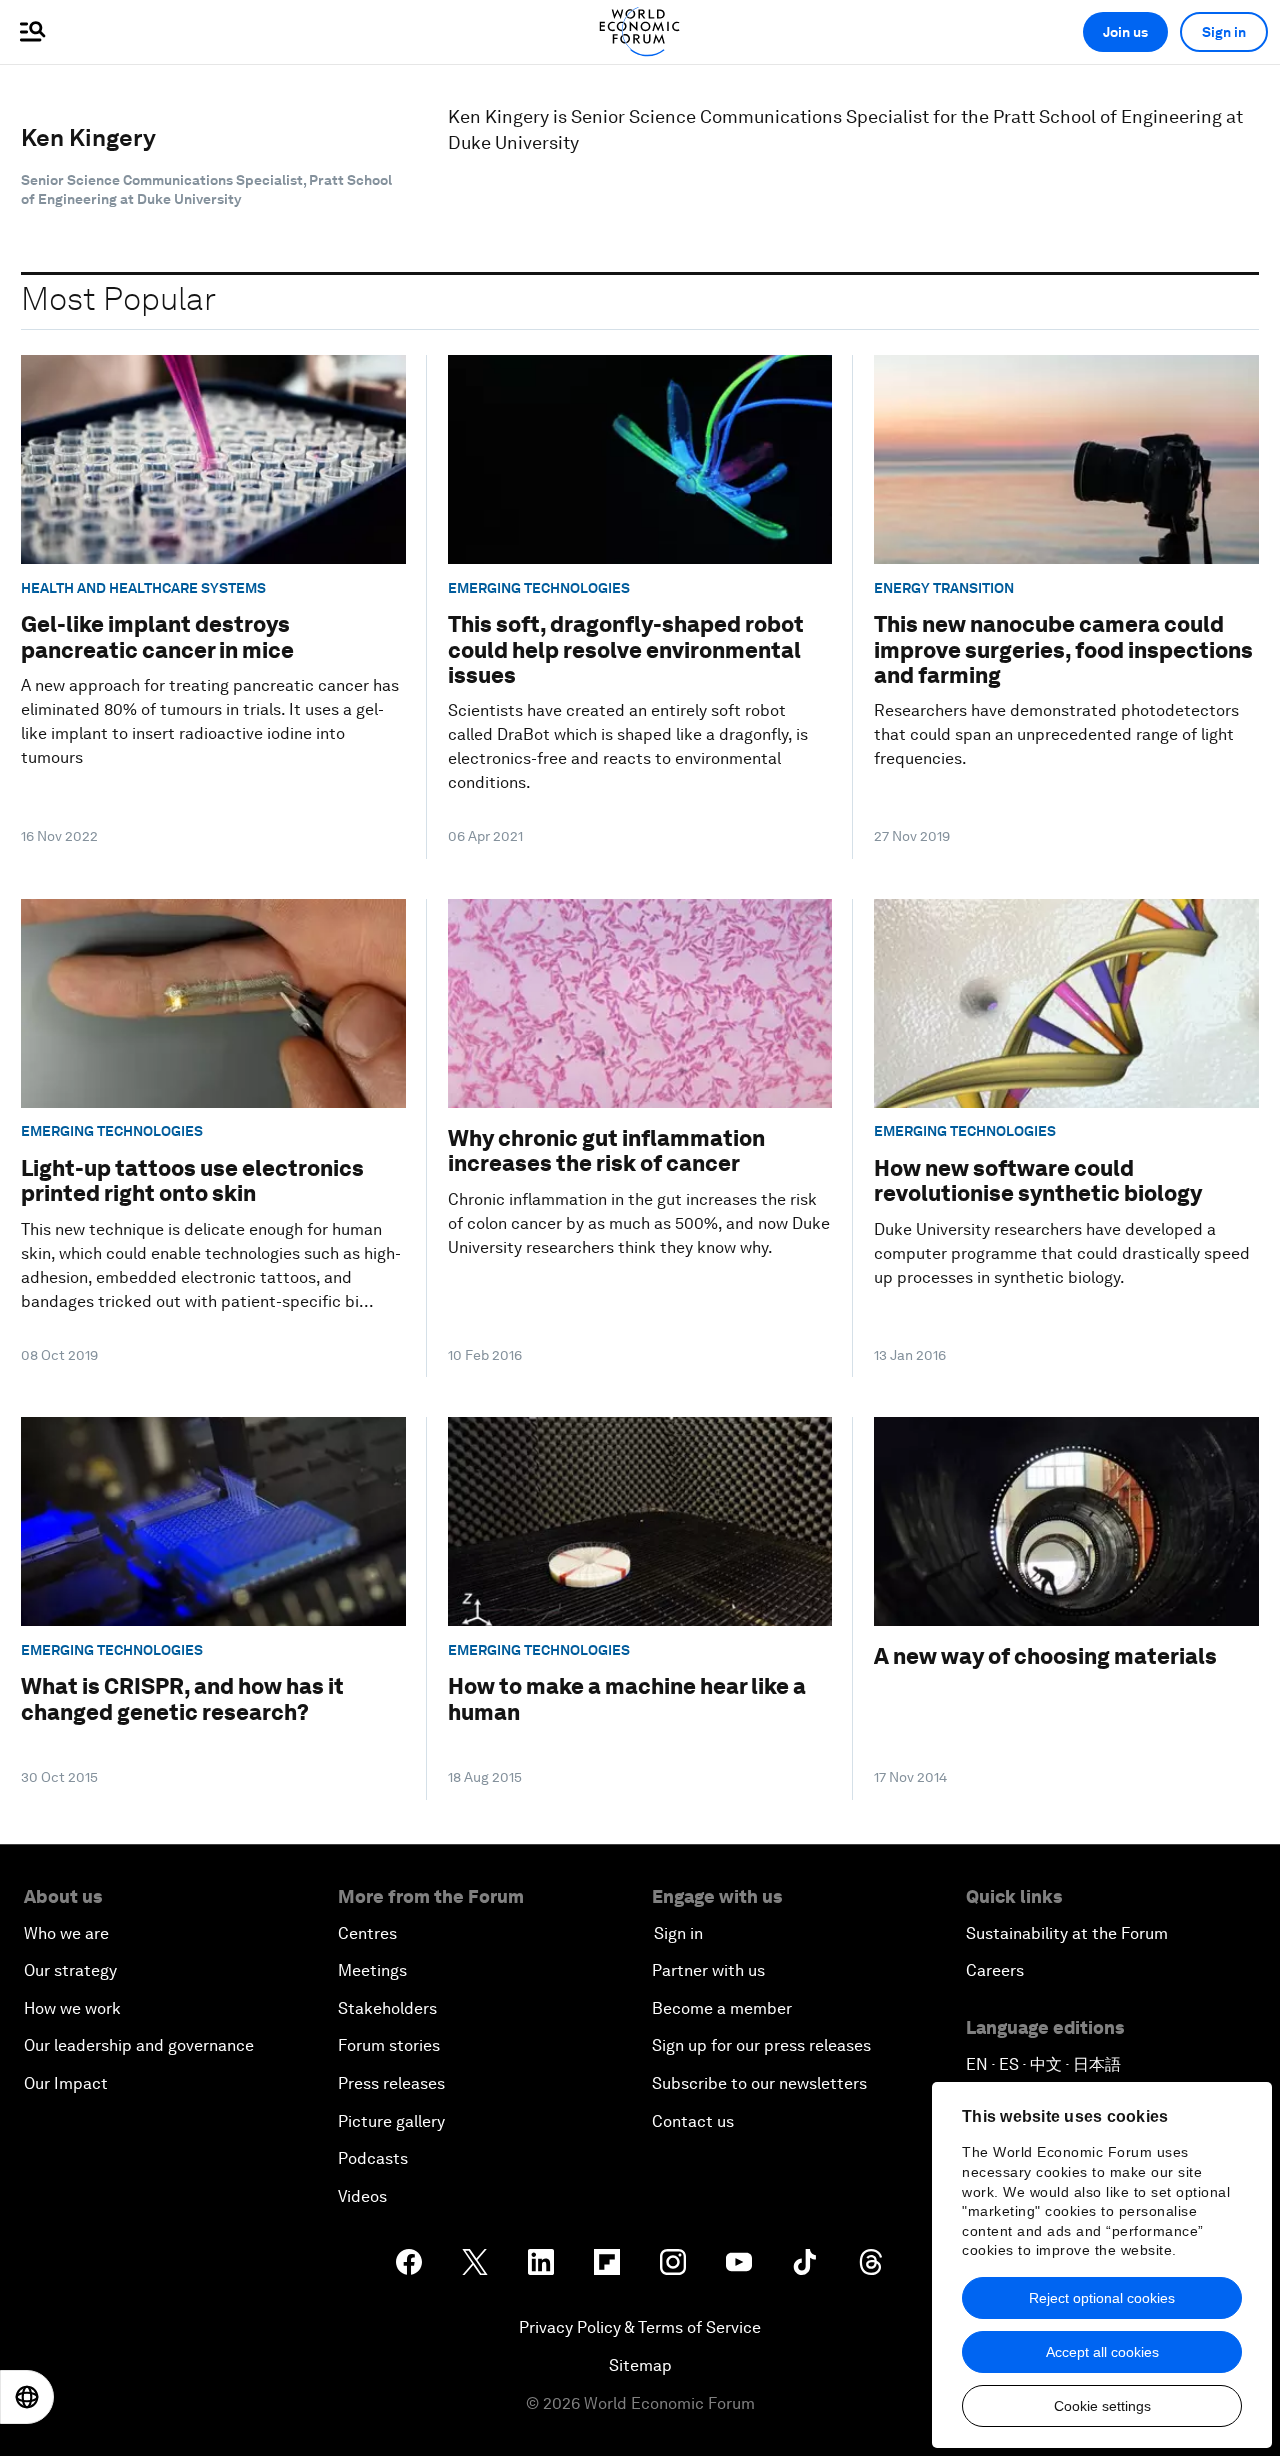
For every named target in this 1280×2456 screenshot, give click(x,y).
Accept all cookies (1102, 2352)
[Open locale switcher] (27, 2397)
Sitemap (640, 2365)
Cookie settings (1102, 2406)
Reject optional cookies (1102, 2298)
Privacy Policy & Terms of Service (640, 2327)
